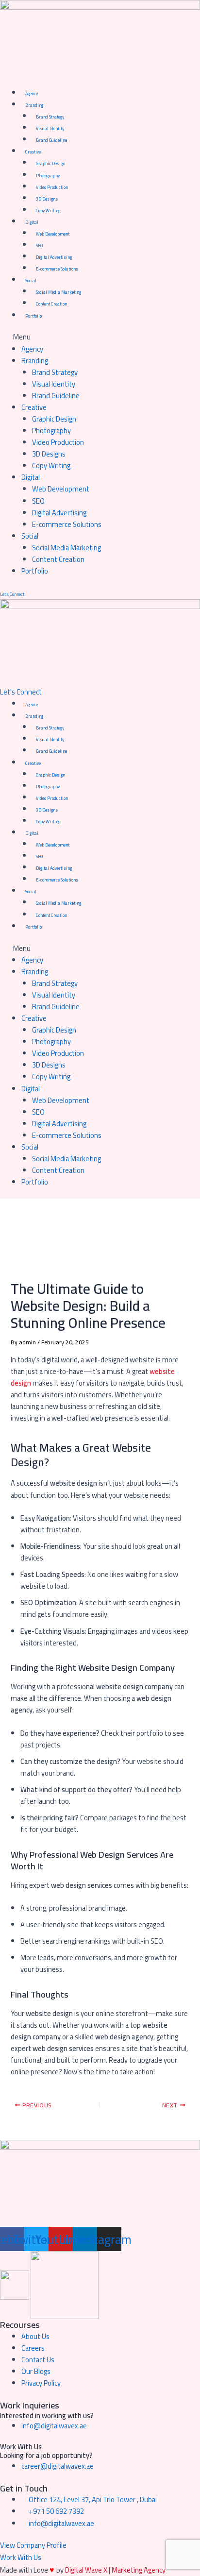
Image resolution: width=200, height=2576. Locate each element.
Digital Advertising (54, 257)
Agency (32, 93)
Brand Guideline (51, 140)
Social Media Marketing (58, 292)
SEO (39, 246)
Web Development (53, 234)
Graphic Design (50, 163)
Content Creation (51, 304)
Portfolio (33, 316)
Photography (48, 176)
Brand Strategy (50, 117)
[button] (100, 337)
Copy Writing (48, 211)
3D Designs (47, 199)
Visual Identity (50, 128)
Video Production (52, 187)
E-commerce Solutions (57, 269)
